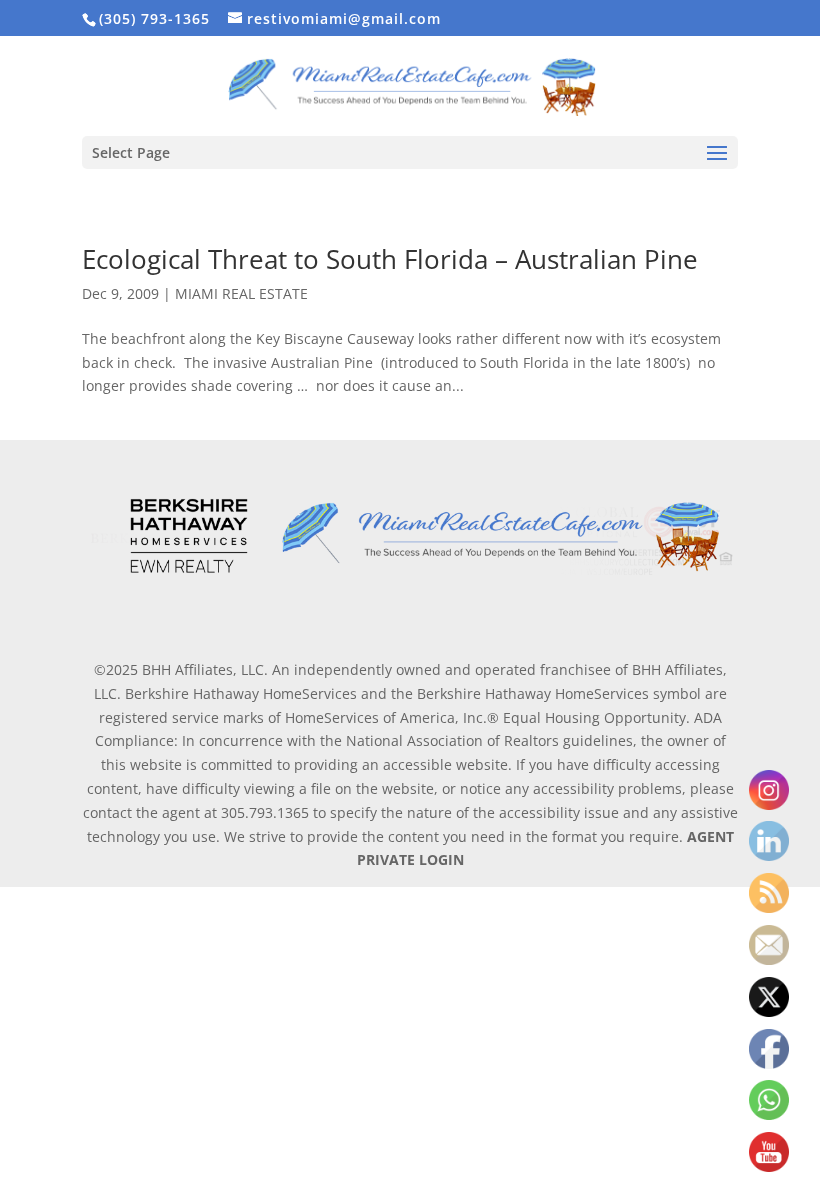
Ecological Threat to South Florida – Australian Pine (390, 259)
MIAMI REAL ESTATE (241, 293)
